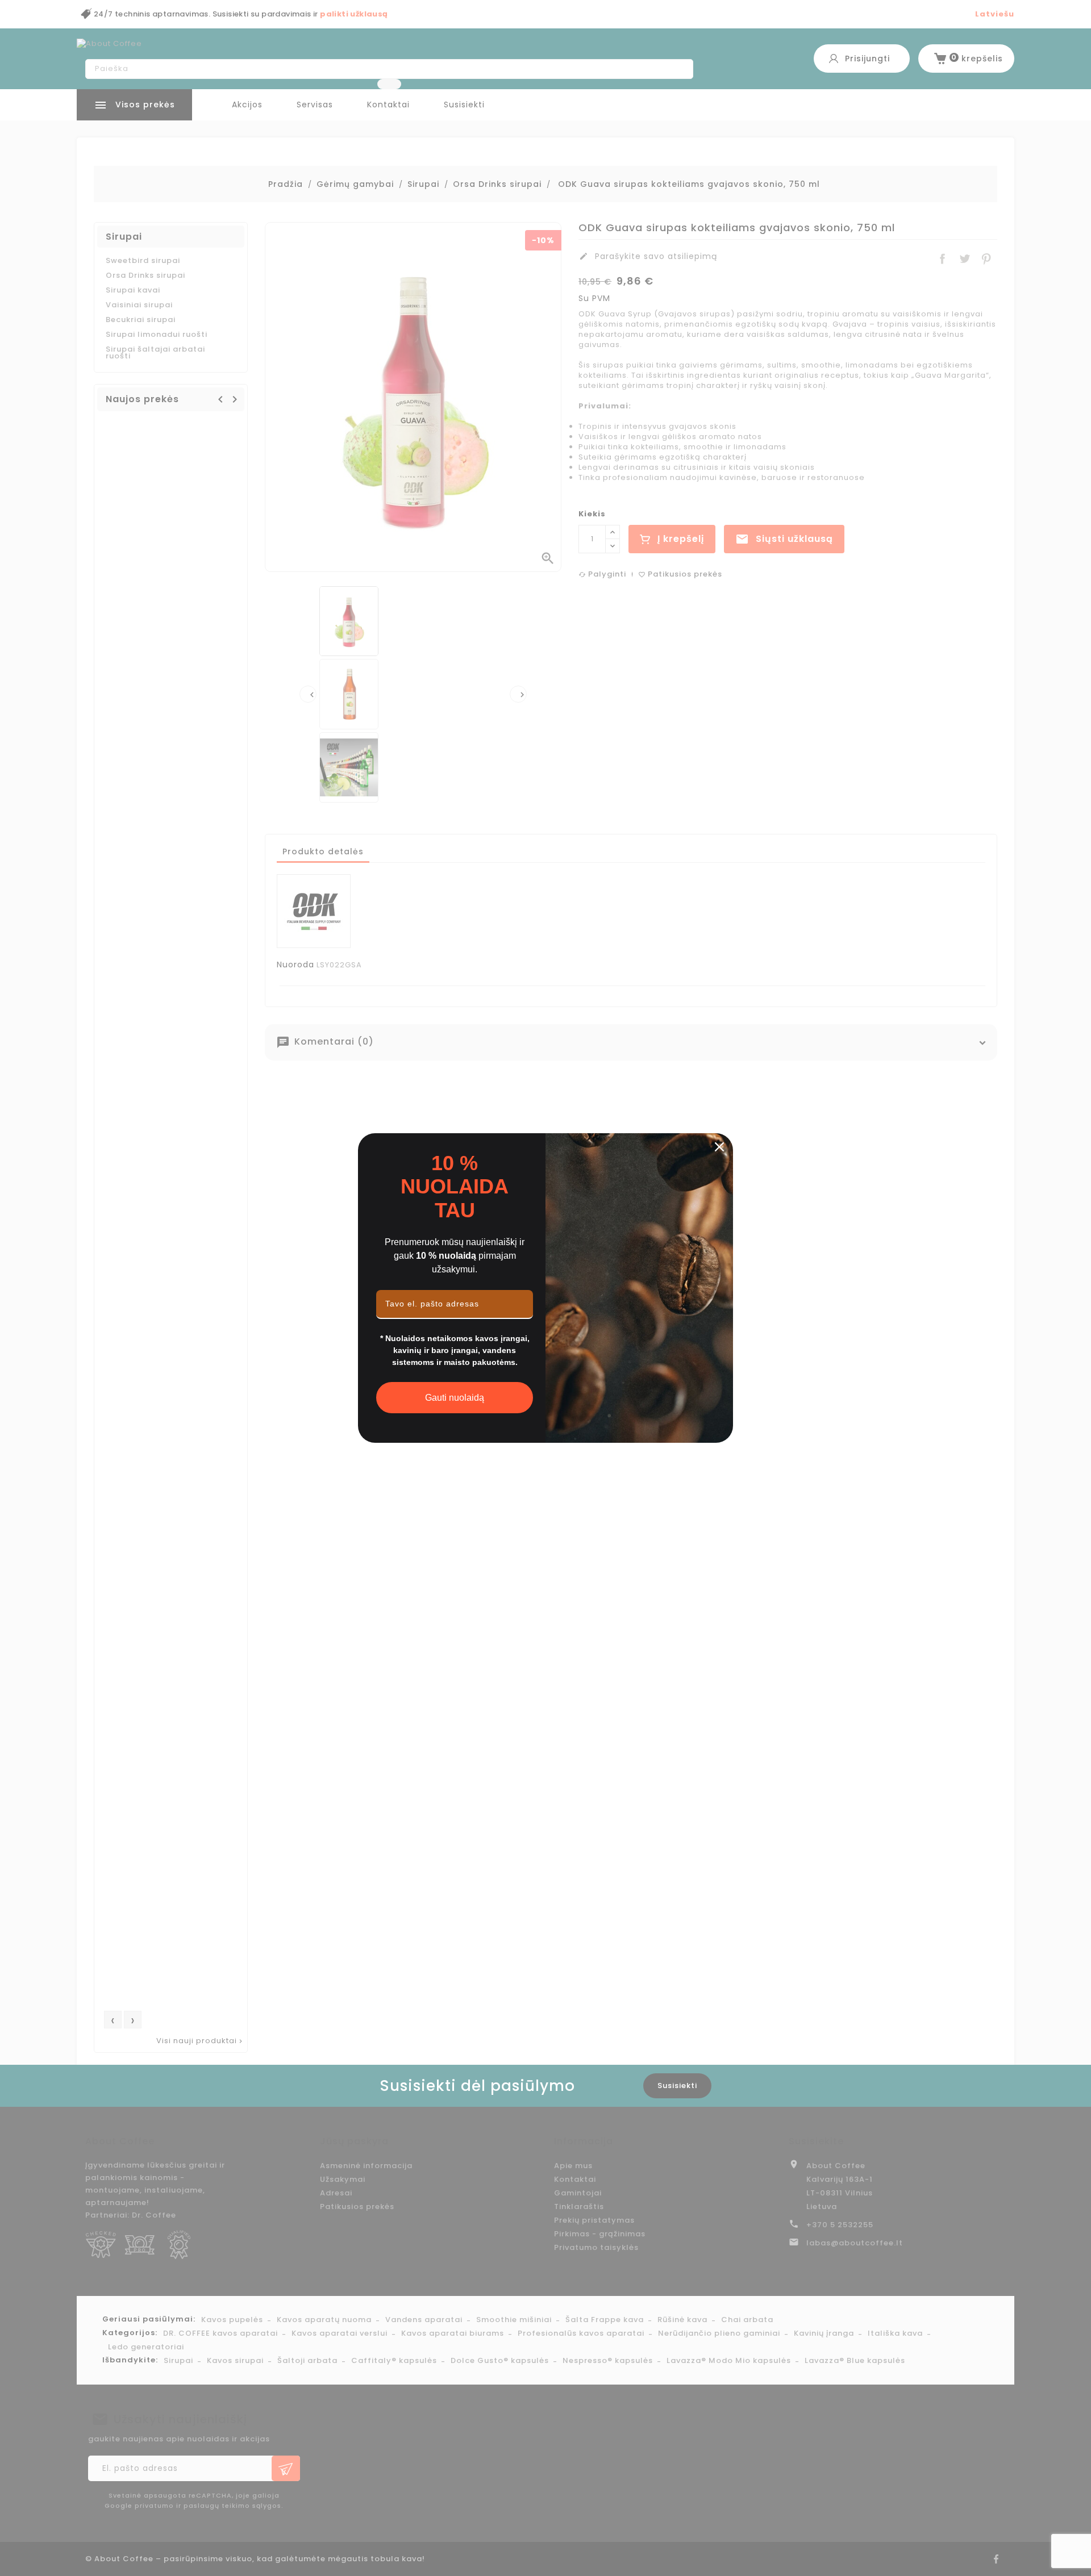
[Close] (719, 1147)
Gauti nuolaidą (455, 1398)
